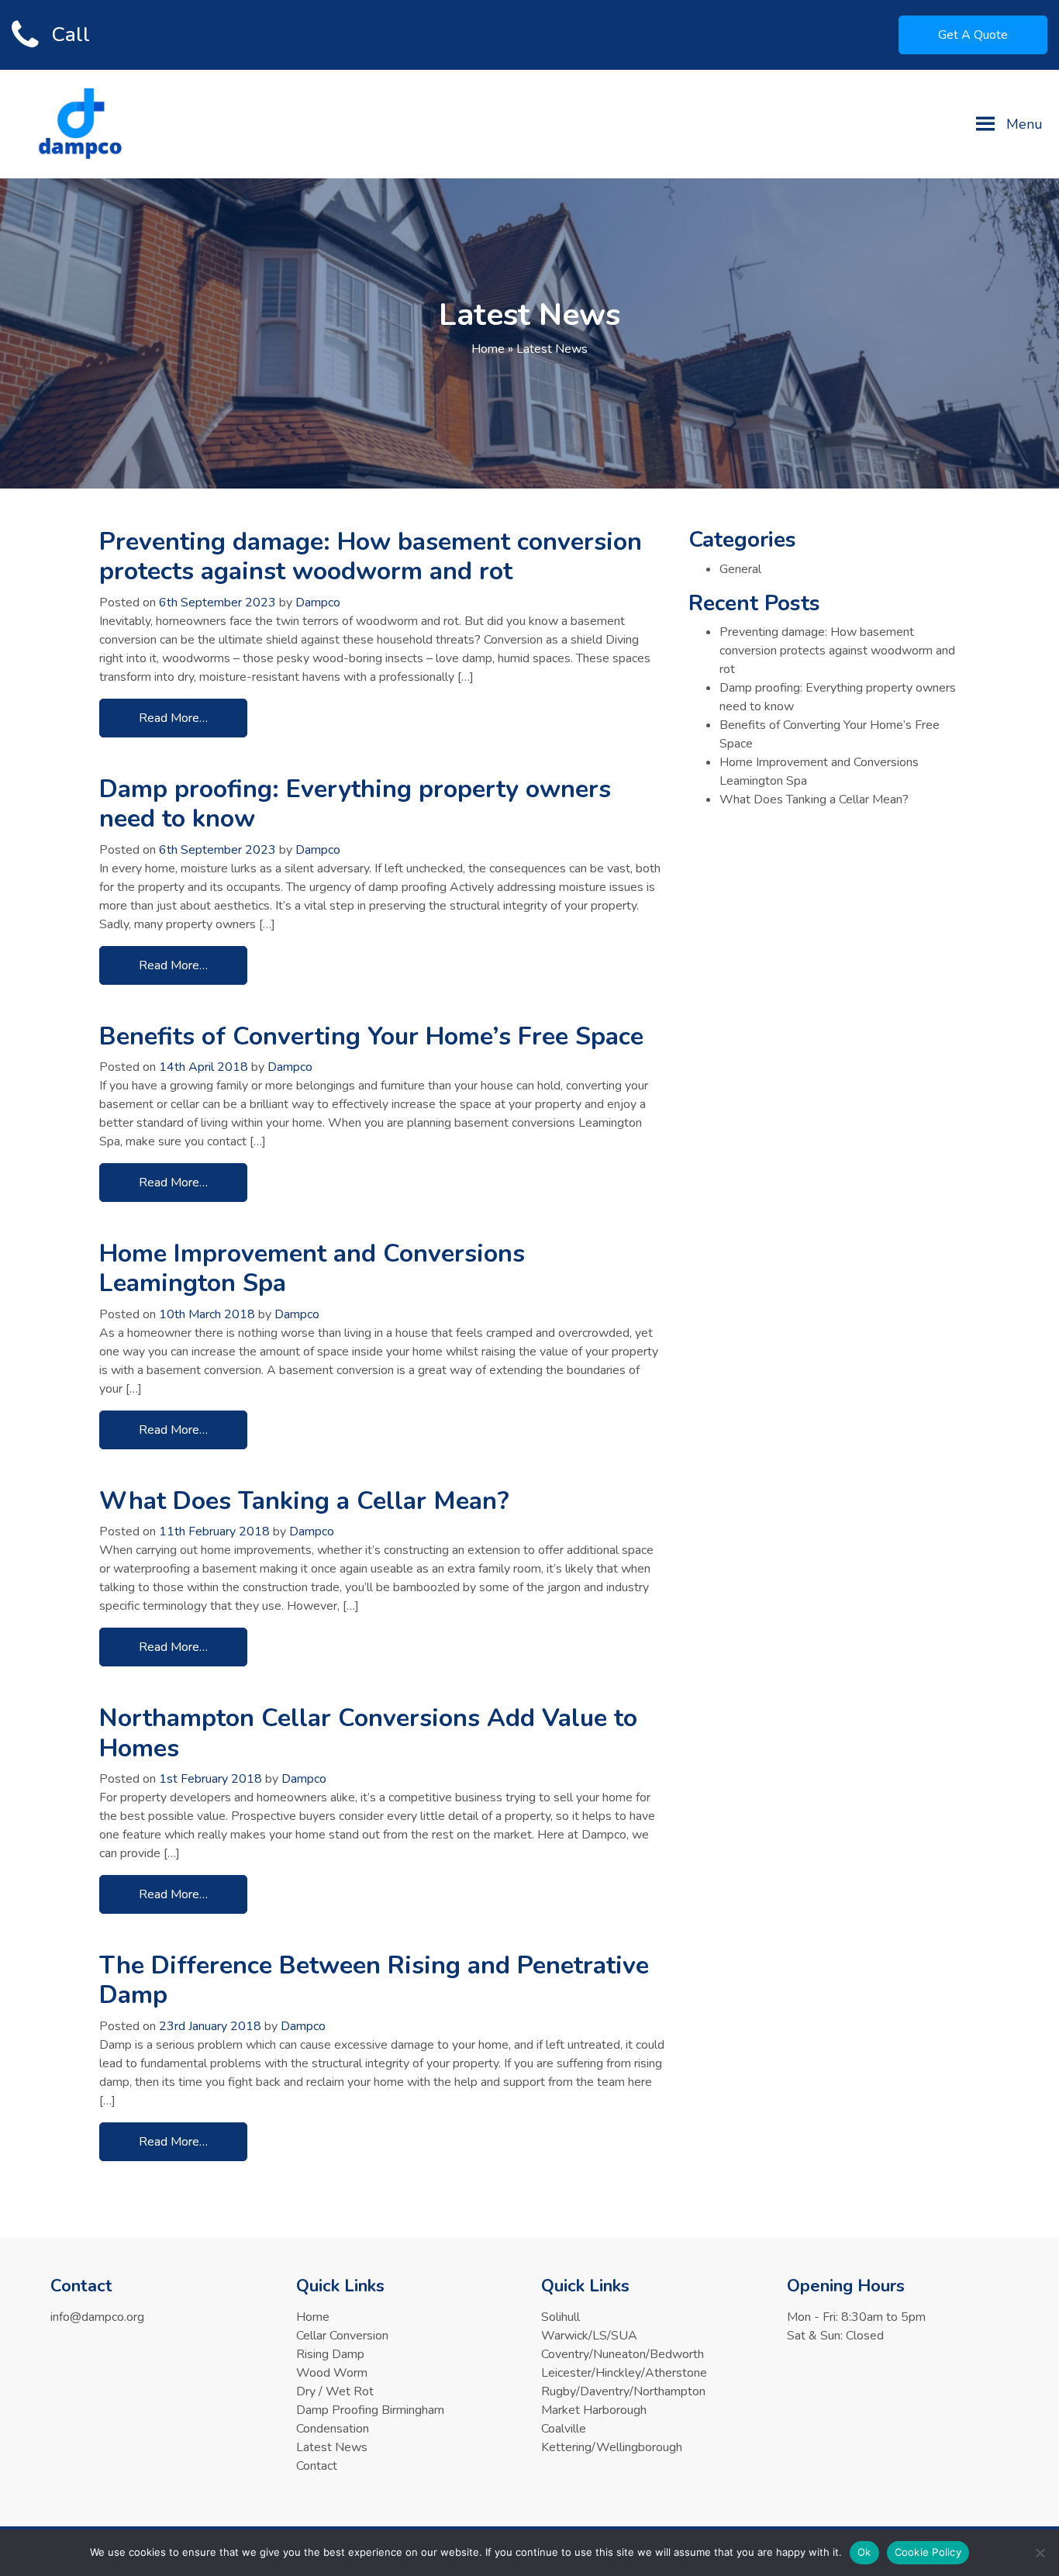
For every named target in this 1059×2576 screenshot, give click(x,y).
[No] (1040, 2553)
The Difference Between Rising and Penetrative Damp (374, 1980)
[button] (1025, 124)
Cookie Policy (928, 2552)
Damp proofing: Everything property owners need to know (355, 804)
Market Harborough (594, 2410)
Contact (317, 2466)
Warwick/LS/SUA (589, 2336)
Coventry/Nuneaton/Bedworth (623, 2354)
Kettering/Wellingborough (612, 2447)
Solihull (561, 2317)
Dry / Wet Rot (335, 2391)
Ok (864, 2552)
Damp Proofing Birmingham (370, 2410)
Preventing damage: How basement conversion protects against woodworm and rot (371, 556)
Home (488, 349)
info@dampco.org (97, 2317)
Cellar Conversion (342, 2336)
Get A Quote (973, 35)
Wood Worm (332, 2373)
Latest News (332, 2447)
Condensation (333, 2429)
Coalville (564, 2429)
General (740, 569)
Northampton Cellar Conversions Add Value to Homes (368, 1733)
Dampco (318, 603)
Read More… (173, 718)
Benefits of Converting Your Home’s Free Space (371, 1036)
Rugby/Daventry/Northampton (623, 2391)
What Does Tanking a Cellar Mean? (304, 1501)
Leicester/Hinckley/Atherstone (624, 2373)
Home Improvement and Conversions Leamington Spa (312, 1268)
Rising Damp (330, 2354)
